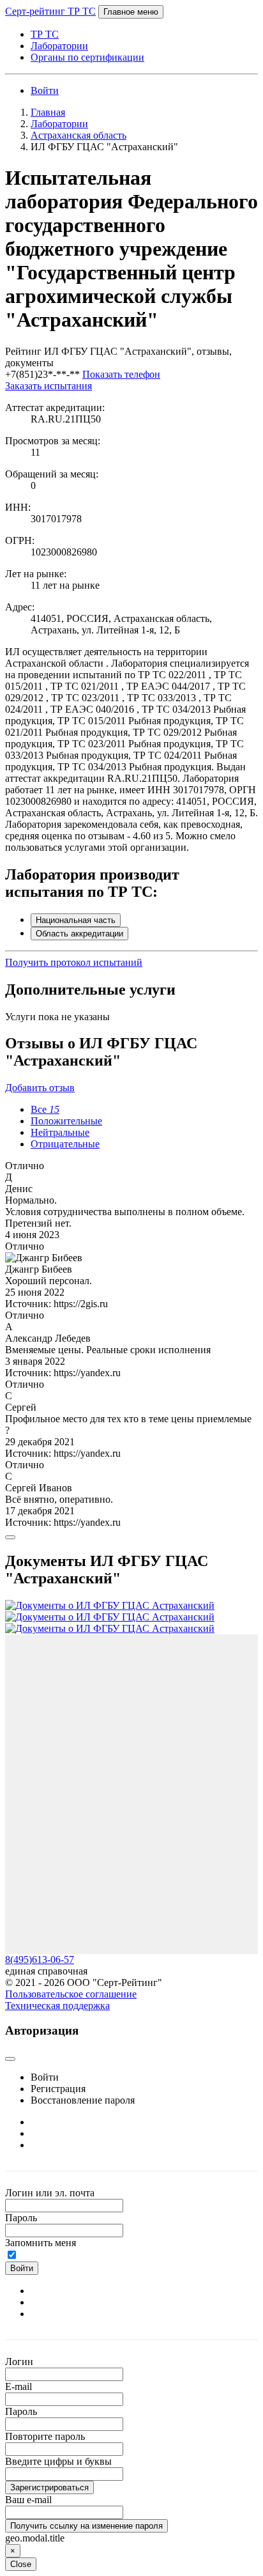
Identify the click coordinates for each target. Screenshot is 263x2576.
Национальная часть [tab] (76, 920)
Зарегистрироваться (49, 2487)
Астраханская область (79, 135)
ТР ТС (45, 34)
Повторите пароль (45, 2436)
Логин (19, 2362)
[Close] (10, 1537)
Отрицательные (65, 1144)
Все (45, 1109)
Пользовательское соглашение (71, 1994)
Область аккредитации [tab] (79, 934)
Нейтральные (60, 1132)
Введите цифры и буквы (58, 2461)
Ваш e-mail (28, 2500)
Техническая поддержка (57, 2006)
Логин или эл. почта (50, 2193)
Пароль (21, 2218)
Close (21, 2564)
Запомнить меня (41, 2243)
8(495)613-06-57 (40, 1959)
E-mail (19, 2386)
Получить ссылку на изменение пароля (86, 2526)
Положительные (66, 1121)
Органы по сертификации (87, 57)
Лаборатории (59, 46)
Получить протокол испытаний (74, 962)
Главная (48, 112)
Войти (45, 90)
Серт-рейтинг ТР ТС (50, 11)
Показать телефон (121, 374)
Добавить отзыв (40, 1088)
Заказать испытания (49, 386)
